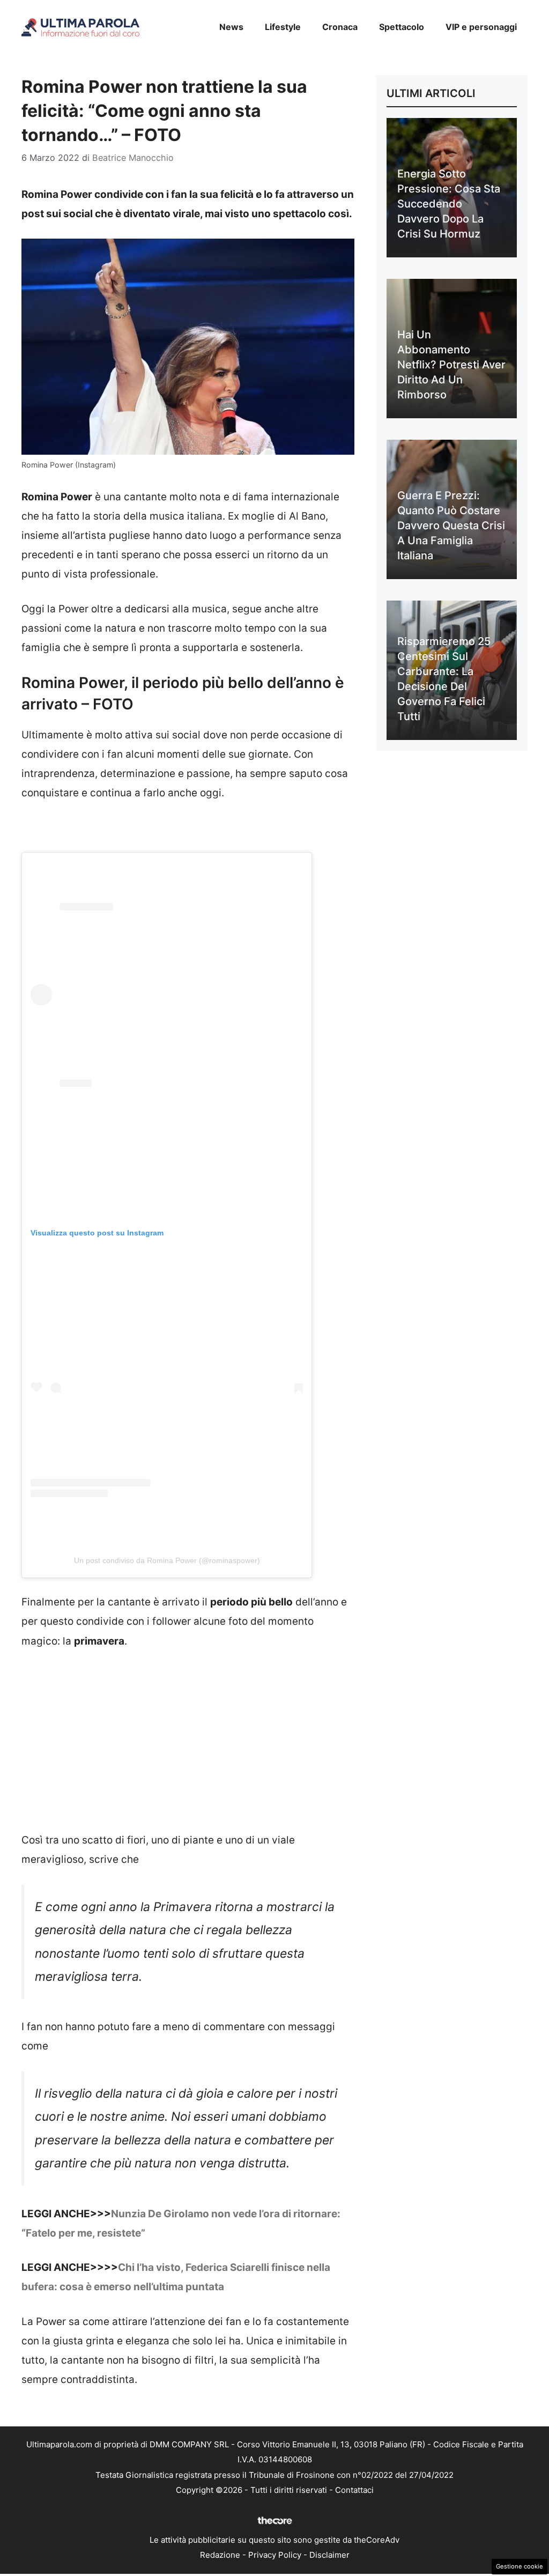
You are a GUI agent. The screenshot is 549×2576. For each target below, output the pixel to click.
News (231, 27)
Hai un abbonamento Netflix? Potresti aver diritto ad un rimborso (451, 365)
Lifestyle (283, 27)
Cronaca (340, 27)
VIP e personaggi (481, 27)
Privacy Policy (275, 2555)
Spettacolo (402, 27)
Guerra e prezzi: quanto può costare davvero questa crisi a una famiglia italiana (451, 525)
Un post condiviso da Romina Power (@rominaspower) (167, 1560)
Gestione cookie (520, 2566)
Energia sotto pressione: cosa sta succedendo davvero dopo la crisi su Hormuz (449, 204)
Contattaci (354, 2490)
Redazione (220, 2555)
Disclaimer (329, 2555)
